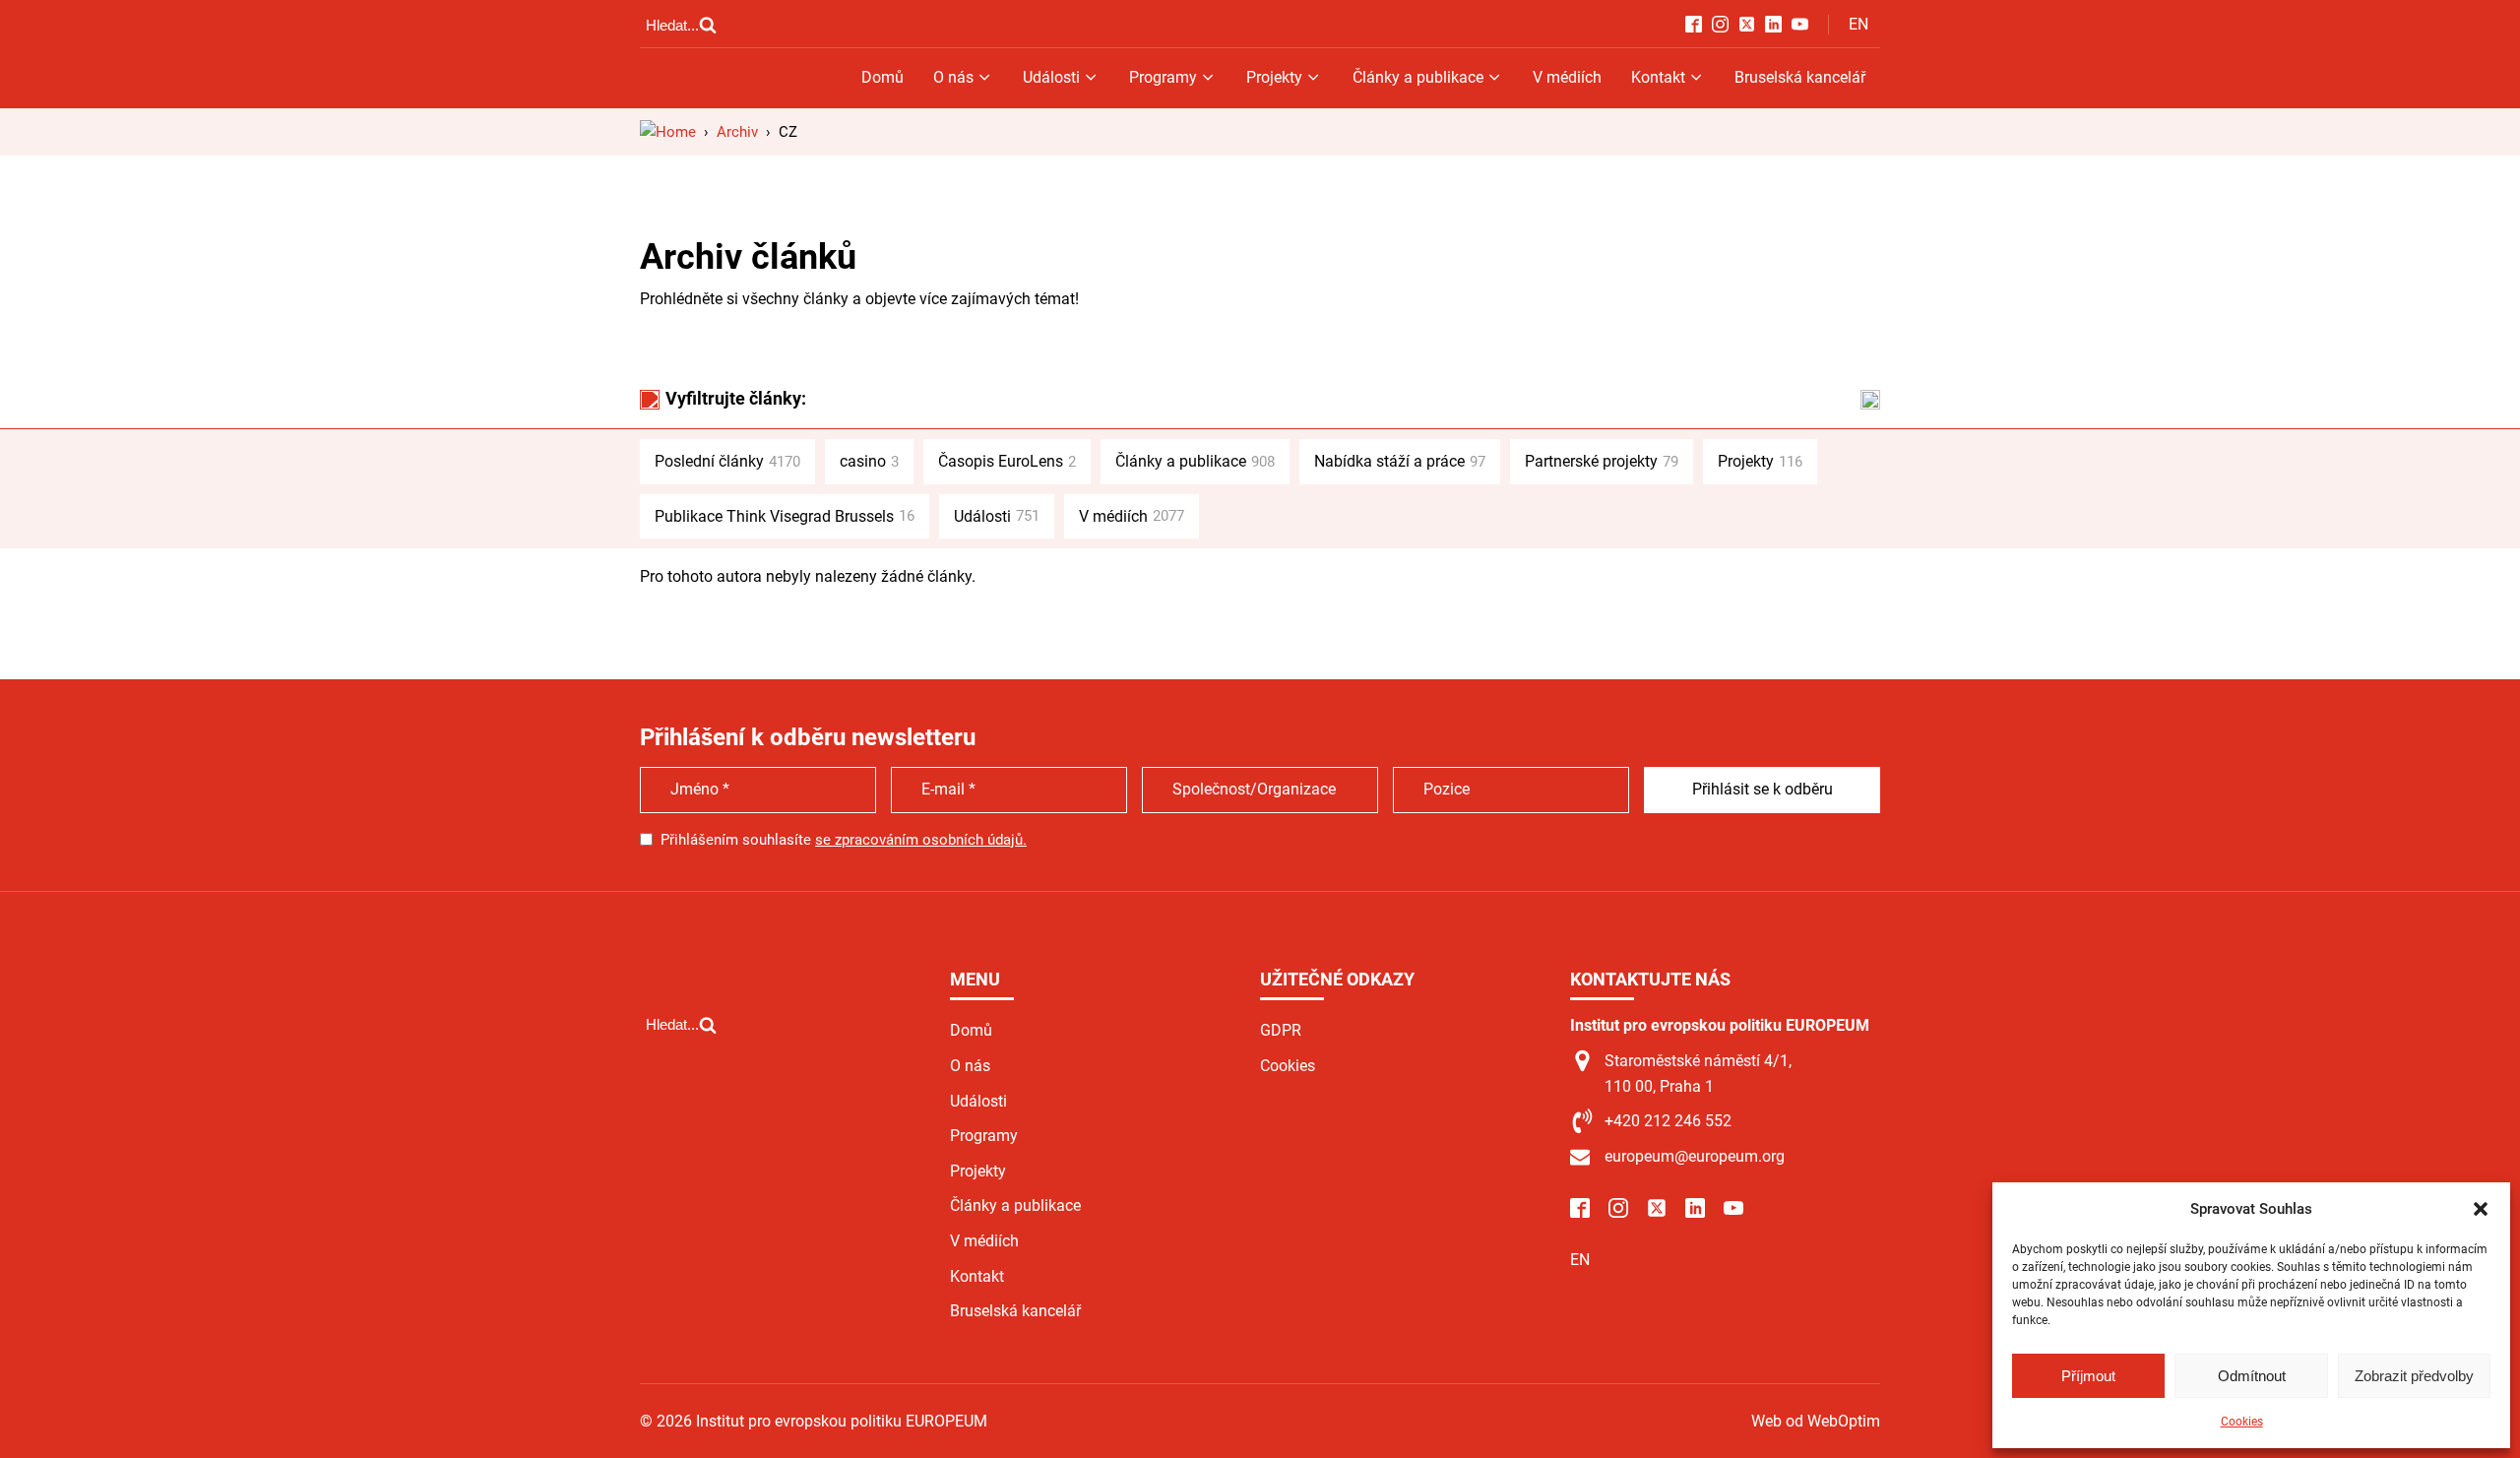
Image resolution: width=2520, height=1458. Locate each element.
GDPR (1281, 1030)
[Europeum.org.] (668, 132)
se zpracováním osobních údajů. (921, 840)
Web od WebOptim (1816, 1421)
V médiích (1567, 77)
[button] (2481, 1209)
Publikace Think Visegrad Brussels (785, 516)
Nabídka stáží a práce (1400, 461)
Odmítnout (2252, 1376)
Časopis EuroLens (1007, 461)
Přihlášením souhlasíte (844, 840)
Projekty (1274, 77)
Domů (882, 77)
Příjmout (2088, 1376)
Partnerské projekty (1602, 461)
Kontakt (1658, 77)
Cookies (2242, 1422)
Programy (1163, 77)
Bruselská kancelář (1800, 77)
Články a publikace (1418, 77)
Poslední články (727, 461)
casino (869, 461)
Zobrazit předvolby (2414, 1376)
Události (1051, 77)
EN (1858, 24)
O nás (953, 77)
